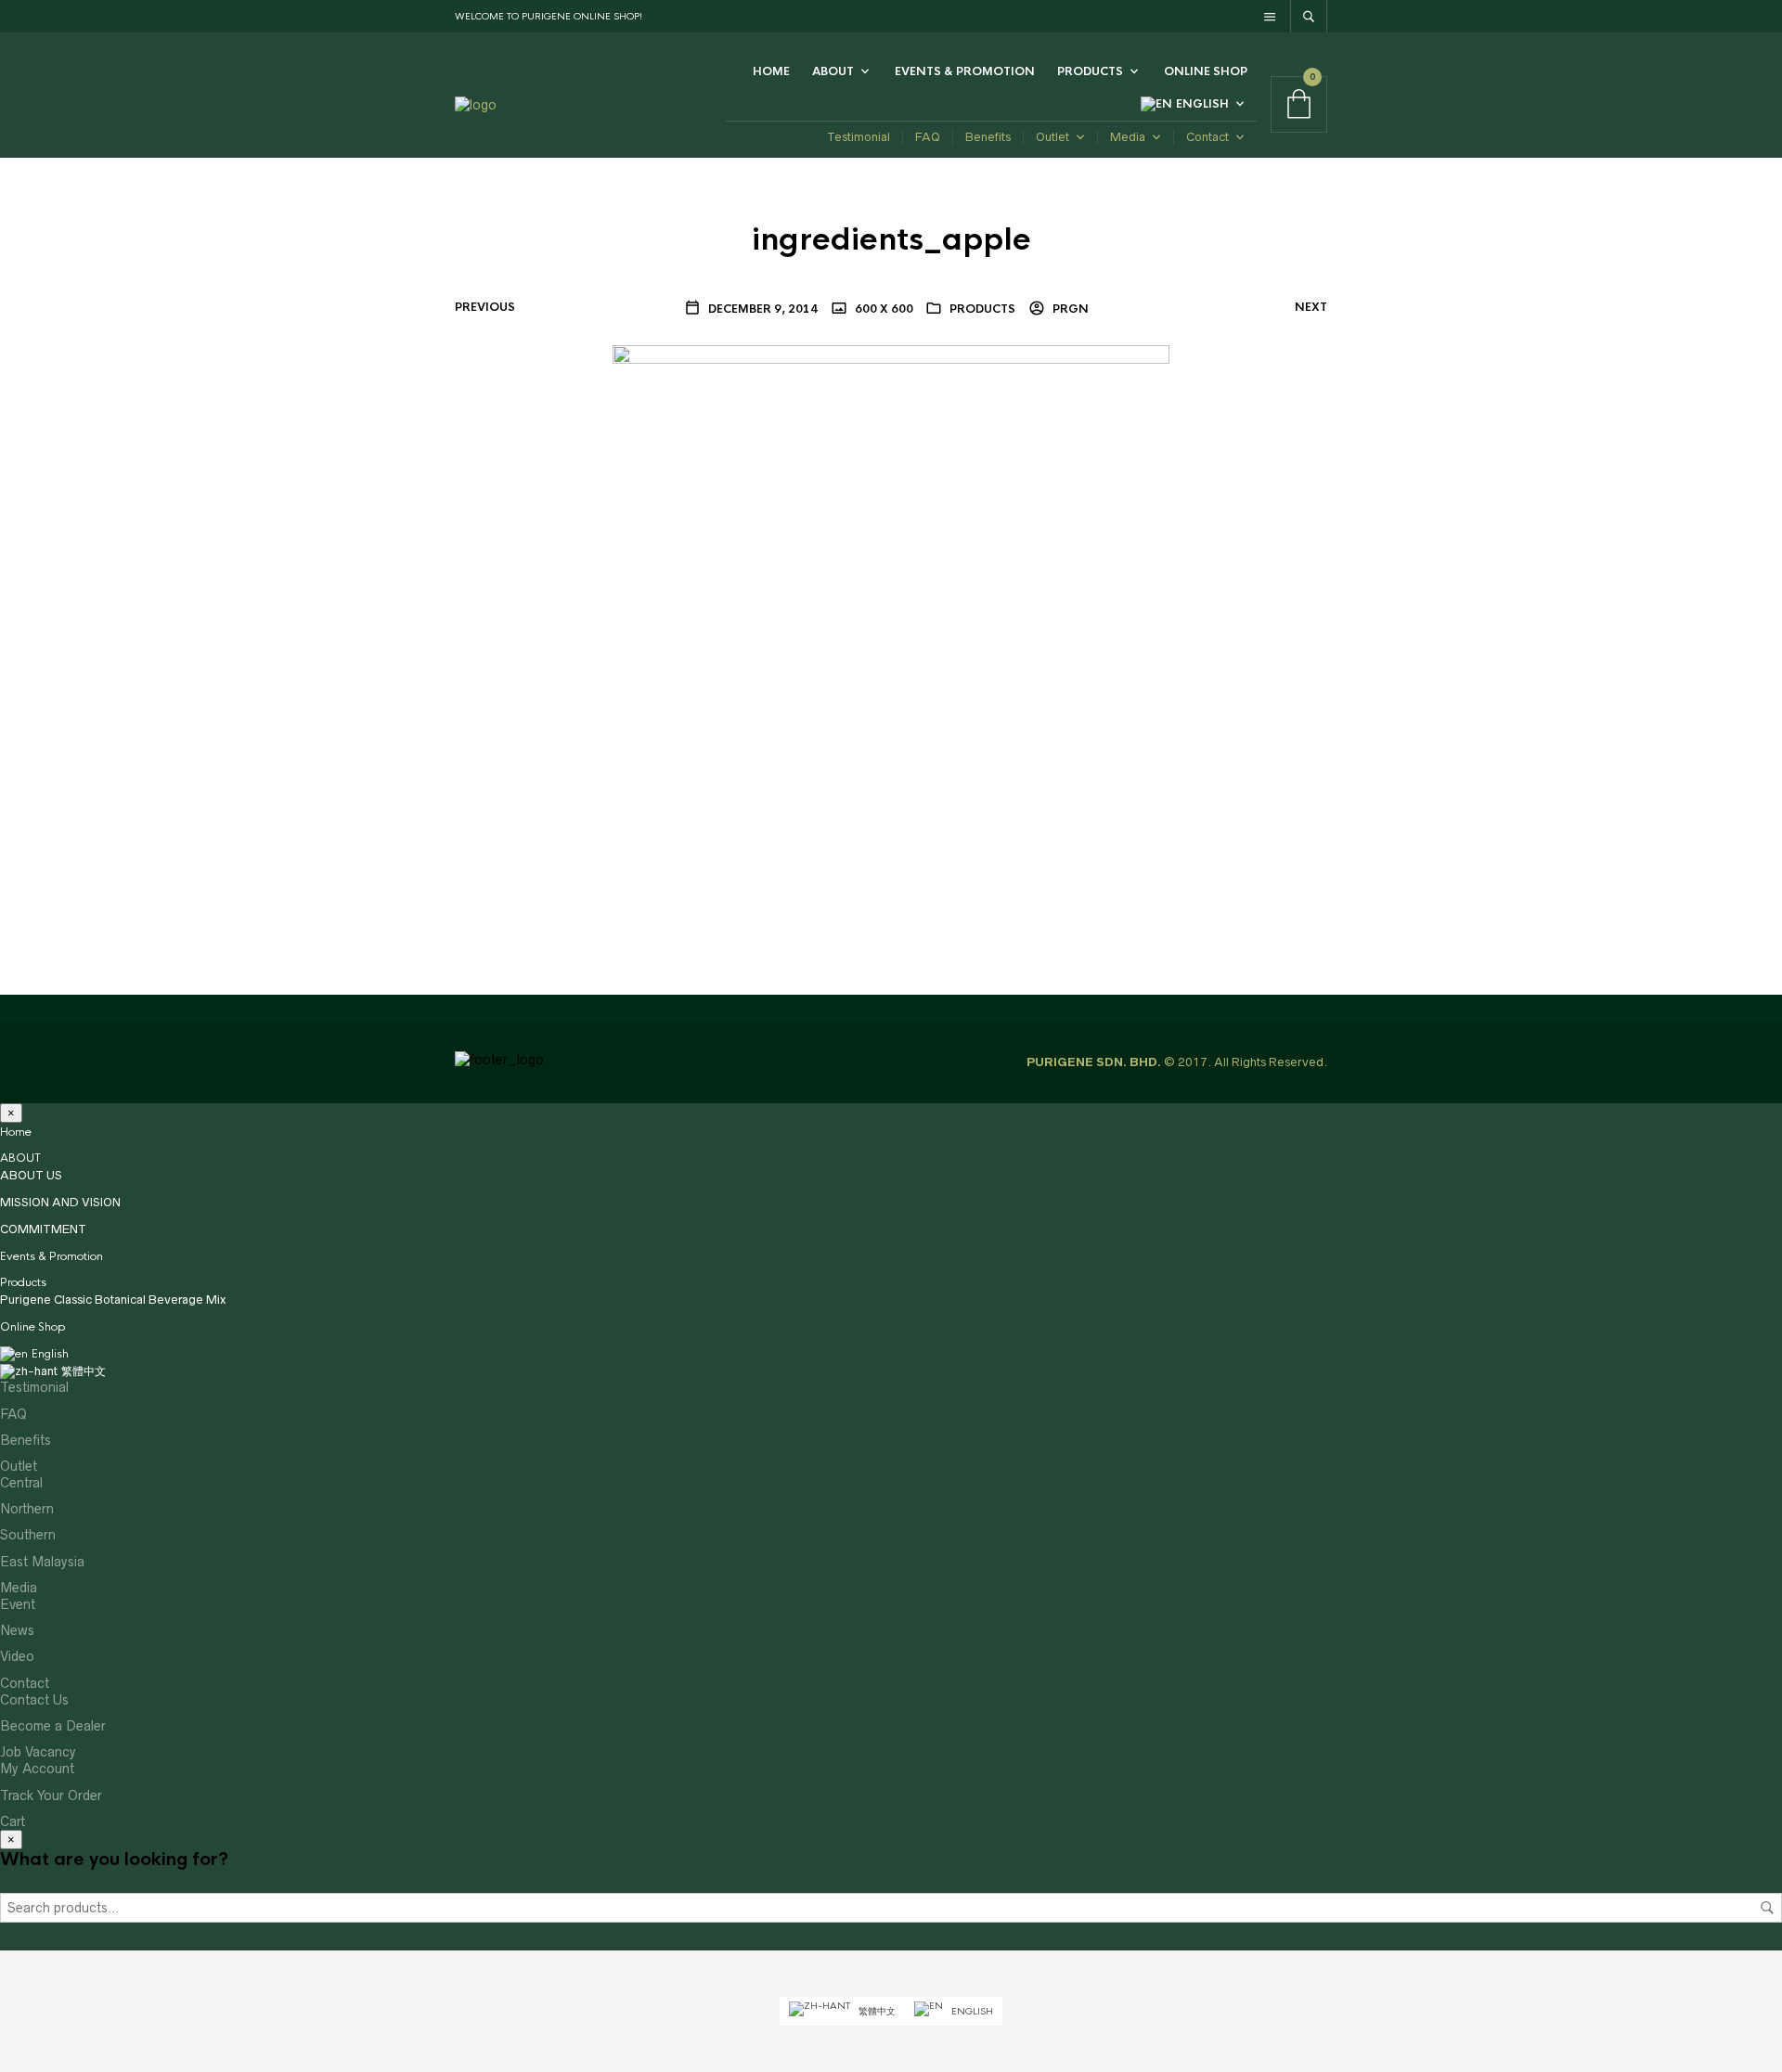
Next (1311, 307)
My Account (37, 1769)
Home (771, 71)
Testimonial (859, 137)
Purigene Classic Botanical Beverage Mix (113, 1300)
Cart (13, 1821)
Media (1128, 137)
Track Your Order (51, 1795)
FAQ (928, 137)
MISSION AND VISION (60, 1202)
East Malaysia (42, 1562)
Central (21, 1483)
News (17, 1630)
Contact (1207, 137)
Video (17, 1656)
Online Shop (1206, 71)
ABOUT (833, 71)
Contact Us (34, 1700)
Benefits (988, 137)
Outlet (1052, 137)
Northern (27, 1509)
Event (18, 1604)
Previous (485, 307)
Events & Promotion (965, 71)
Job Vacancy (38, 1752)
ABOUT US (31, 1175)
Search (1767, 1908)
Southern (28, 1535)
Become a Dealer (53, 1726)
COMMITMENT (43, 1229)
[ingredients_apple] (891, 623)
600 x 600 (883, 309)
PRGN (1069, 309)
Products (1090, 71)
